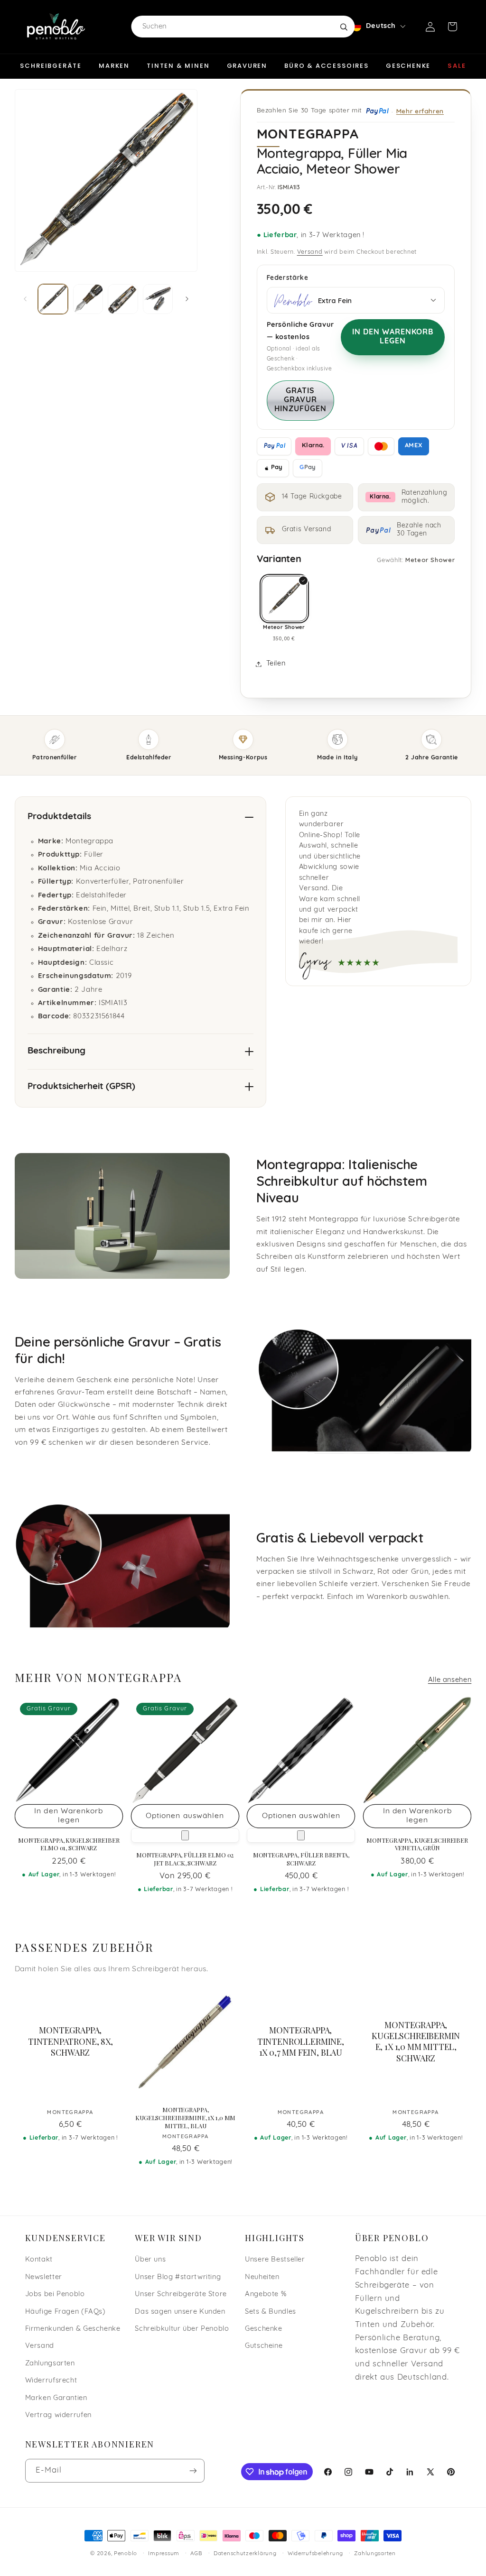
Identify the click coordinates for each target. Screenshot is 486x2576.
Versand (310, 252)
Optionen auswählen (185, 1816)
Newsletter (44, 2277)
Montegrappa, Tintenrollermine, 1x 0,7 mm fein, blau (301, 2042)
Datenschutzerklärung (245, 2554)
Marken (114, 66)
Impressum (164, 2554)
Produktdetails (59, 817)
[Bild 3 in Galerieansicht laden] (123, 299)
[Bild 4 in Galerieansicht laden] (158, 299)
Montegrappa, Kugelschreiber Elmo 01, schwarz (69, 1844)
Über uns (150, 2260)
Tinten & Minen (178, 66)
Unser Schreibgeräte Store (181, 2294)
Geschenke (408, 66)
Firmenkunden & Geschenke (73, 2329)
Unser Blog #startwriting (178, 2277)
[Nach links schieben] (25, 299)
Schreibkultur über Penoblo (182, 2329)
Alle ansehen (450, 1680)
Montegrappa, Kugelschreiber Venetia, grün (417, 1844)
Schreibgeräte (51, 66)
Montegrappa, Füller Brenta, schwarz (301, 1859)
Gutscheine (264, 2346)
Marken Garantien (56, 2398)
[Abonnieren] (193, 2470)
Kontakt (39, 2260)
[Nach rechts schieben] (187, 299)
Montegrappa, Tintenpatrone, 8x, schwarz (70, 2042)
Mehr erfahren (420, 111)
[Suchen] (344, 27)
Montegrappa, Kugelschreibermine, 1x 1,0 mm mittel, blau (185, 2118)
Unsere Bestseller (275, 2260)
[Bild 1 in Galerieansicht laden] (53, 299)
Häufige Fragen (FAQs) (65, 2312)
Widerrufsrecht (51, 2381)
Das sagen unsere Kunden (180, 2312)
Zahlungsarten (50, 2364)
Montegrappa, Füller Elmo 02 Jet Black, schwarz (185, 1859)
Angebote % (266, 2294)
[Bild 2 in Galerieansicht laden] (88, 299)
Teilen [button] (276, 664)
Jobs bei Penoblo (55, 2294)
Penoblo (126, 2554)
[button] (452, 27)
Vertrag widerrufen (58, 2415)
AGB (196, 2554)
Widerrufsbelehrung (315, 2554)
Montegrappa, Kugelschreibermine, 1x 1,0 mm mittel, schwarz (416, 2042)
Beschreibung (56, 1051)
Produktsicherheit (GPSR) (81, 1087)
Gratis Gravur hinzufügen (301, 400)
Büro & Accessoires (327, 66)
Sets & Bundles (271, 2312)
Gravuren (247, 66)
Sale (457, 66)
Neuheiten (262, 2277)
